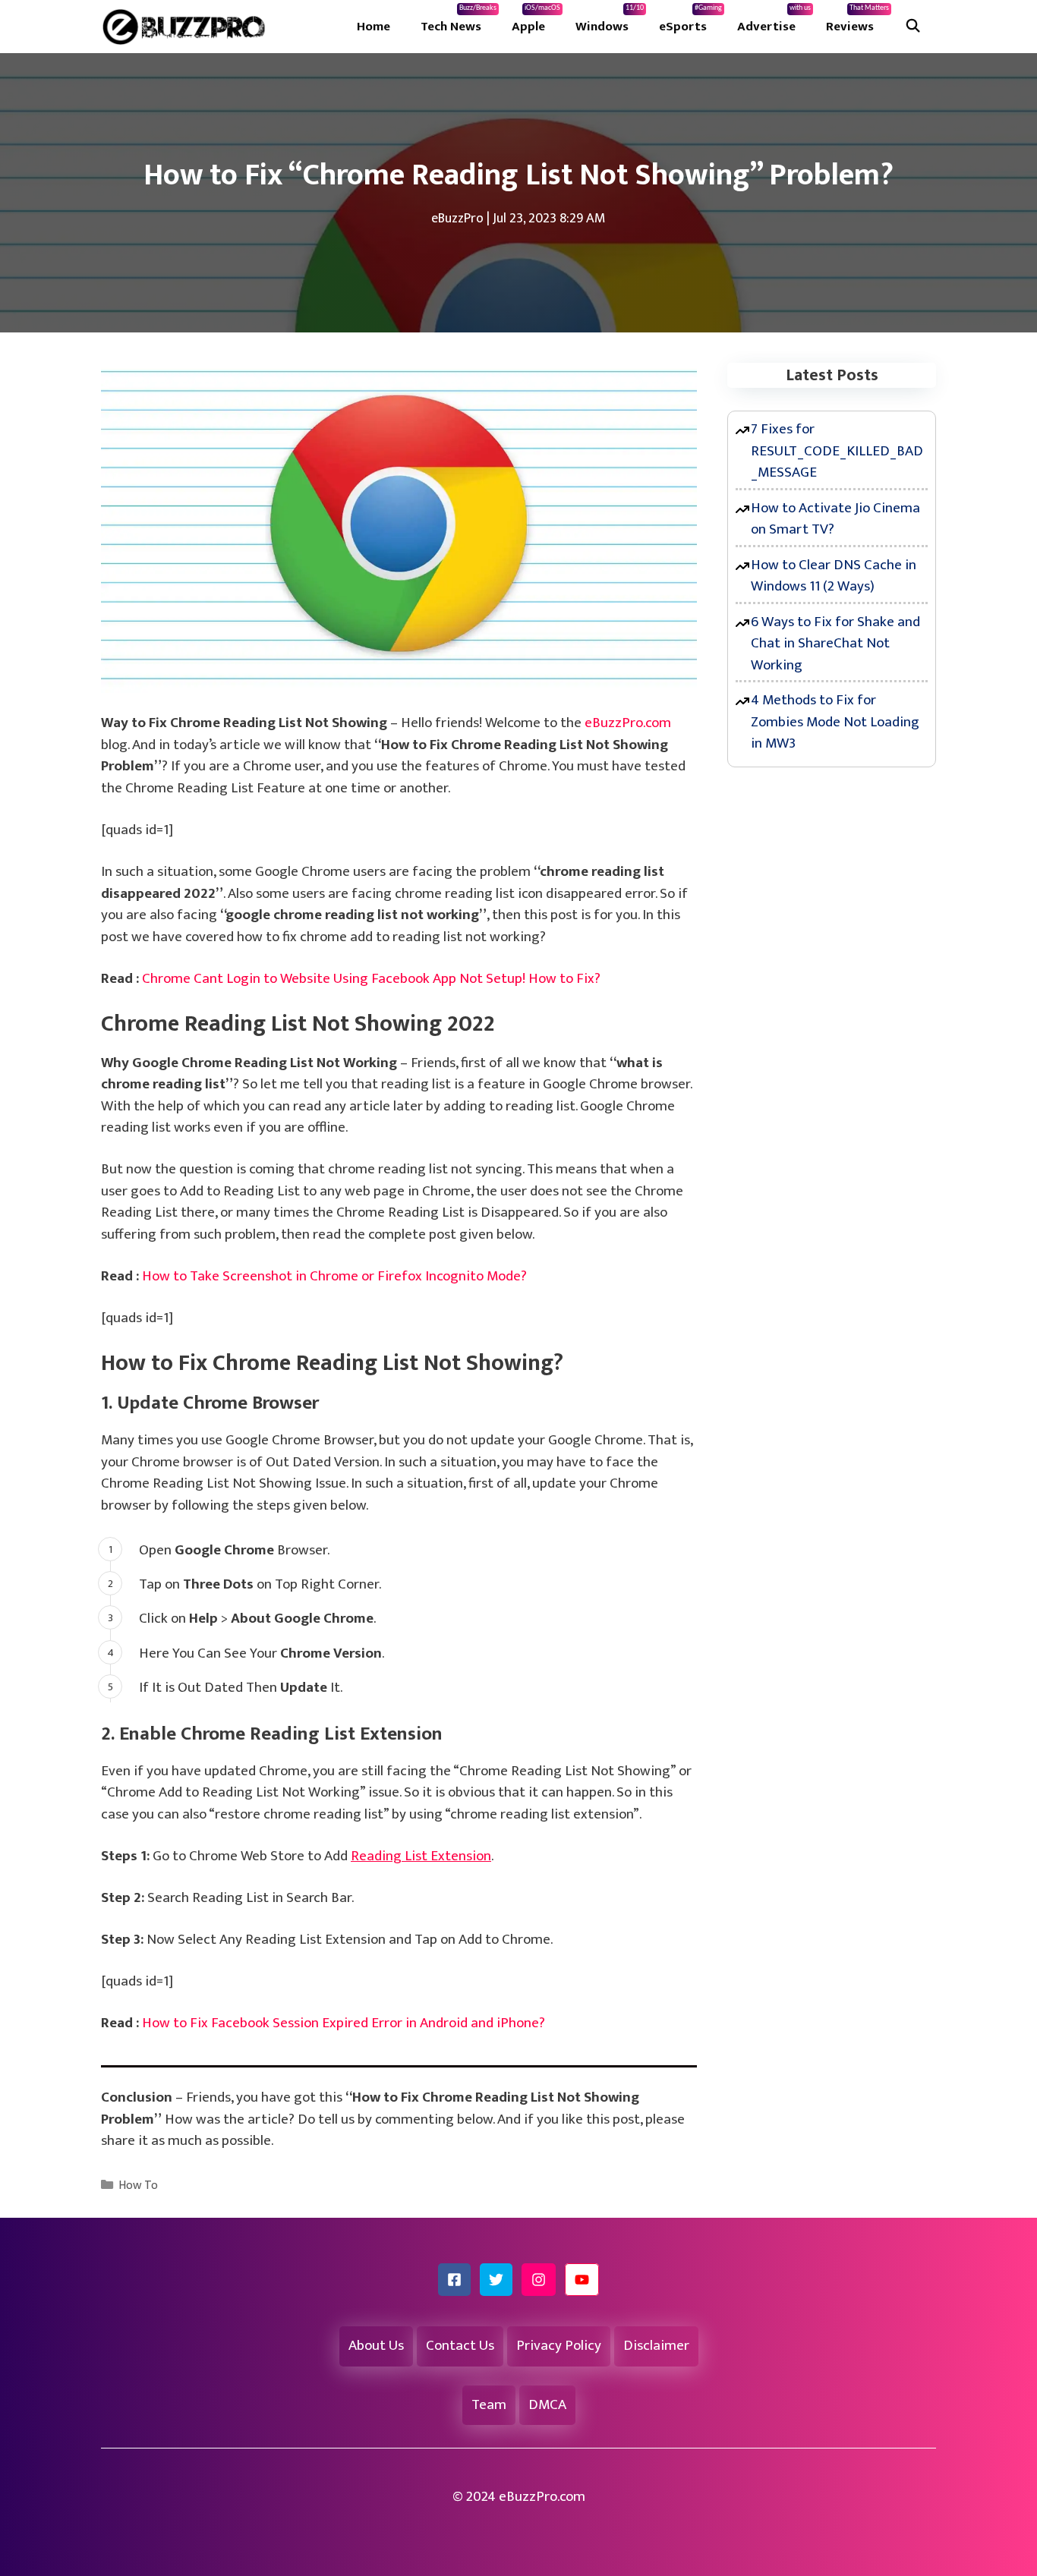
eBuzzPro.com (628, 723)
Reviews (857, 20)
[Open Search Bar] (912, 27)
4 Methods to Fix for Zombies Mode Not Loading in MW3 (835, 722)
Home (374, 27)
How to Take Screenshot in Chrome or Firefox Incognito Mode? (334, 1276)
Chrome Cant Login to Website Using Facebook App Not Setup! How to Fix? (371, 979)
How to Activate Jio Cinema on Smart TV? (835, 519)
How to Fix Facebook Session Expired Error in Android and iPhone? (344, 2023)
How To (138, 2186)
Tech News (459, 20)
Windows (610, 20)
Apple (536, 20)
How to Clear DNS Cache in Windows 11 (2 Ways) (834, 576)
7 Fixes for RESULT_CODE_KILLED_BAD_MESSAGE (837, 451)
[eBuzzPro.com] (188, 27)
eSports (690, 20)
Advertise (774, 20)
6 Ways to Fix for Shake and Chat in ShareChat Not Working (835, 644)
